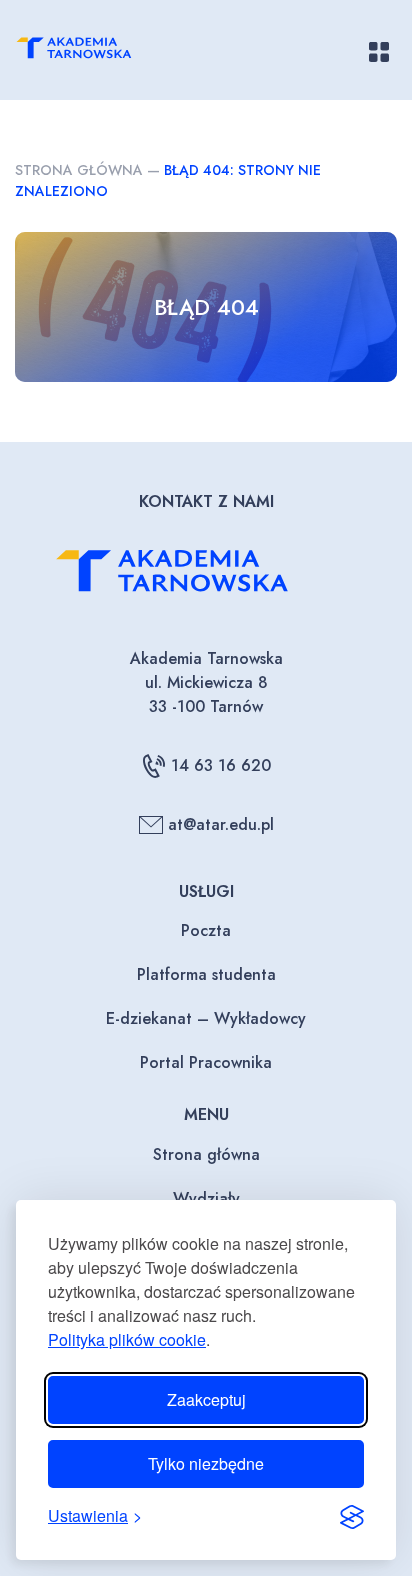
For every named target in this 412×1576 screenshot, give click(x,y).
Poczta (206, 930)
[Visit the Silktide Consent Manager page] (352, 1516)
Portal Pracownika (206, 1062)
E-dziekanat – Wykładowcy (206, 1018)
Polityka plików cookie (127, 1339)
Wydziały (206, 1198)
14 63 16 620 (221, 765)
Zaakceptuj (206, 1399)
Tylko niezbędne (206, 1463)
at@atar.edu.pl (221, 824)
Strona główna (79, 170)
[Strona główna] (91, 51)
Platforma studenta (206, 974)
